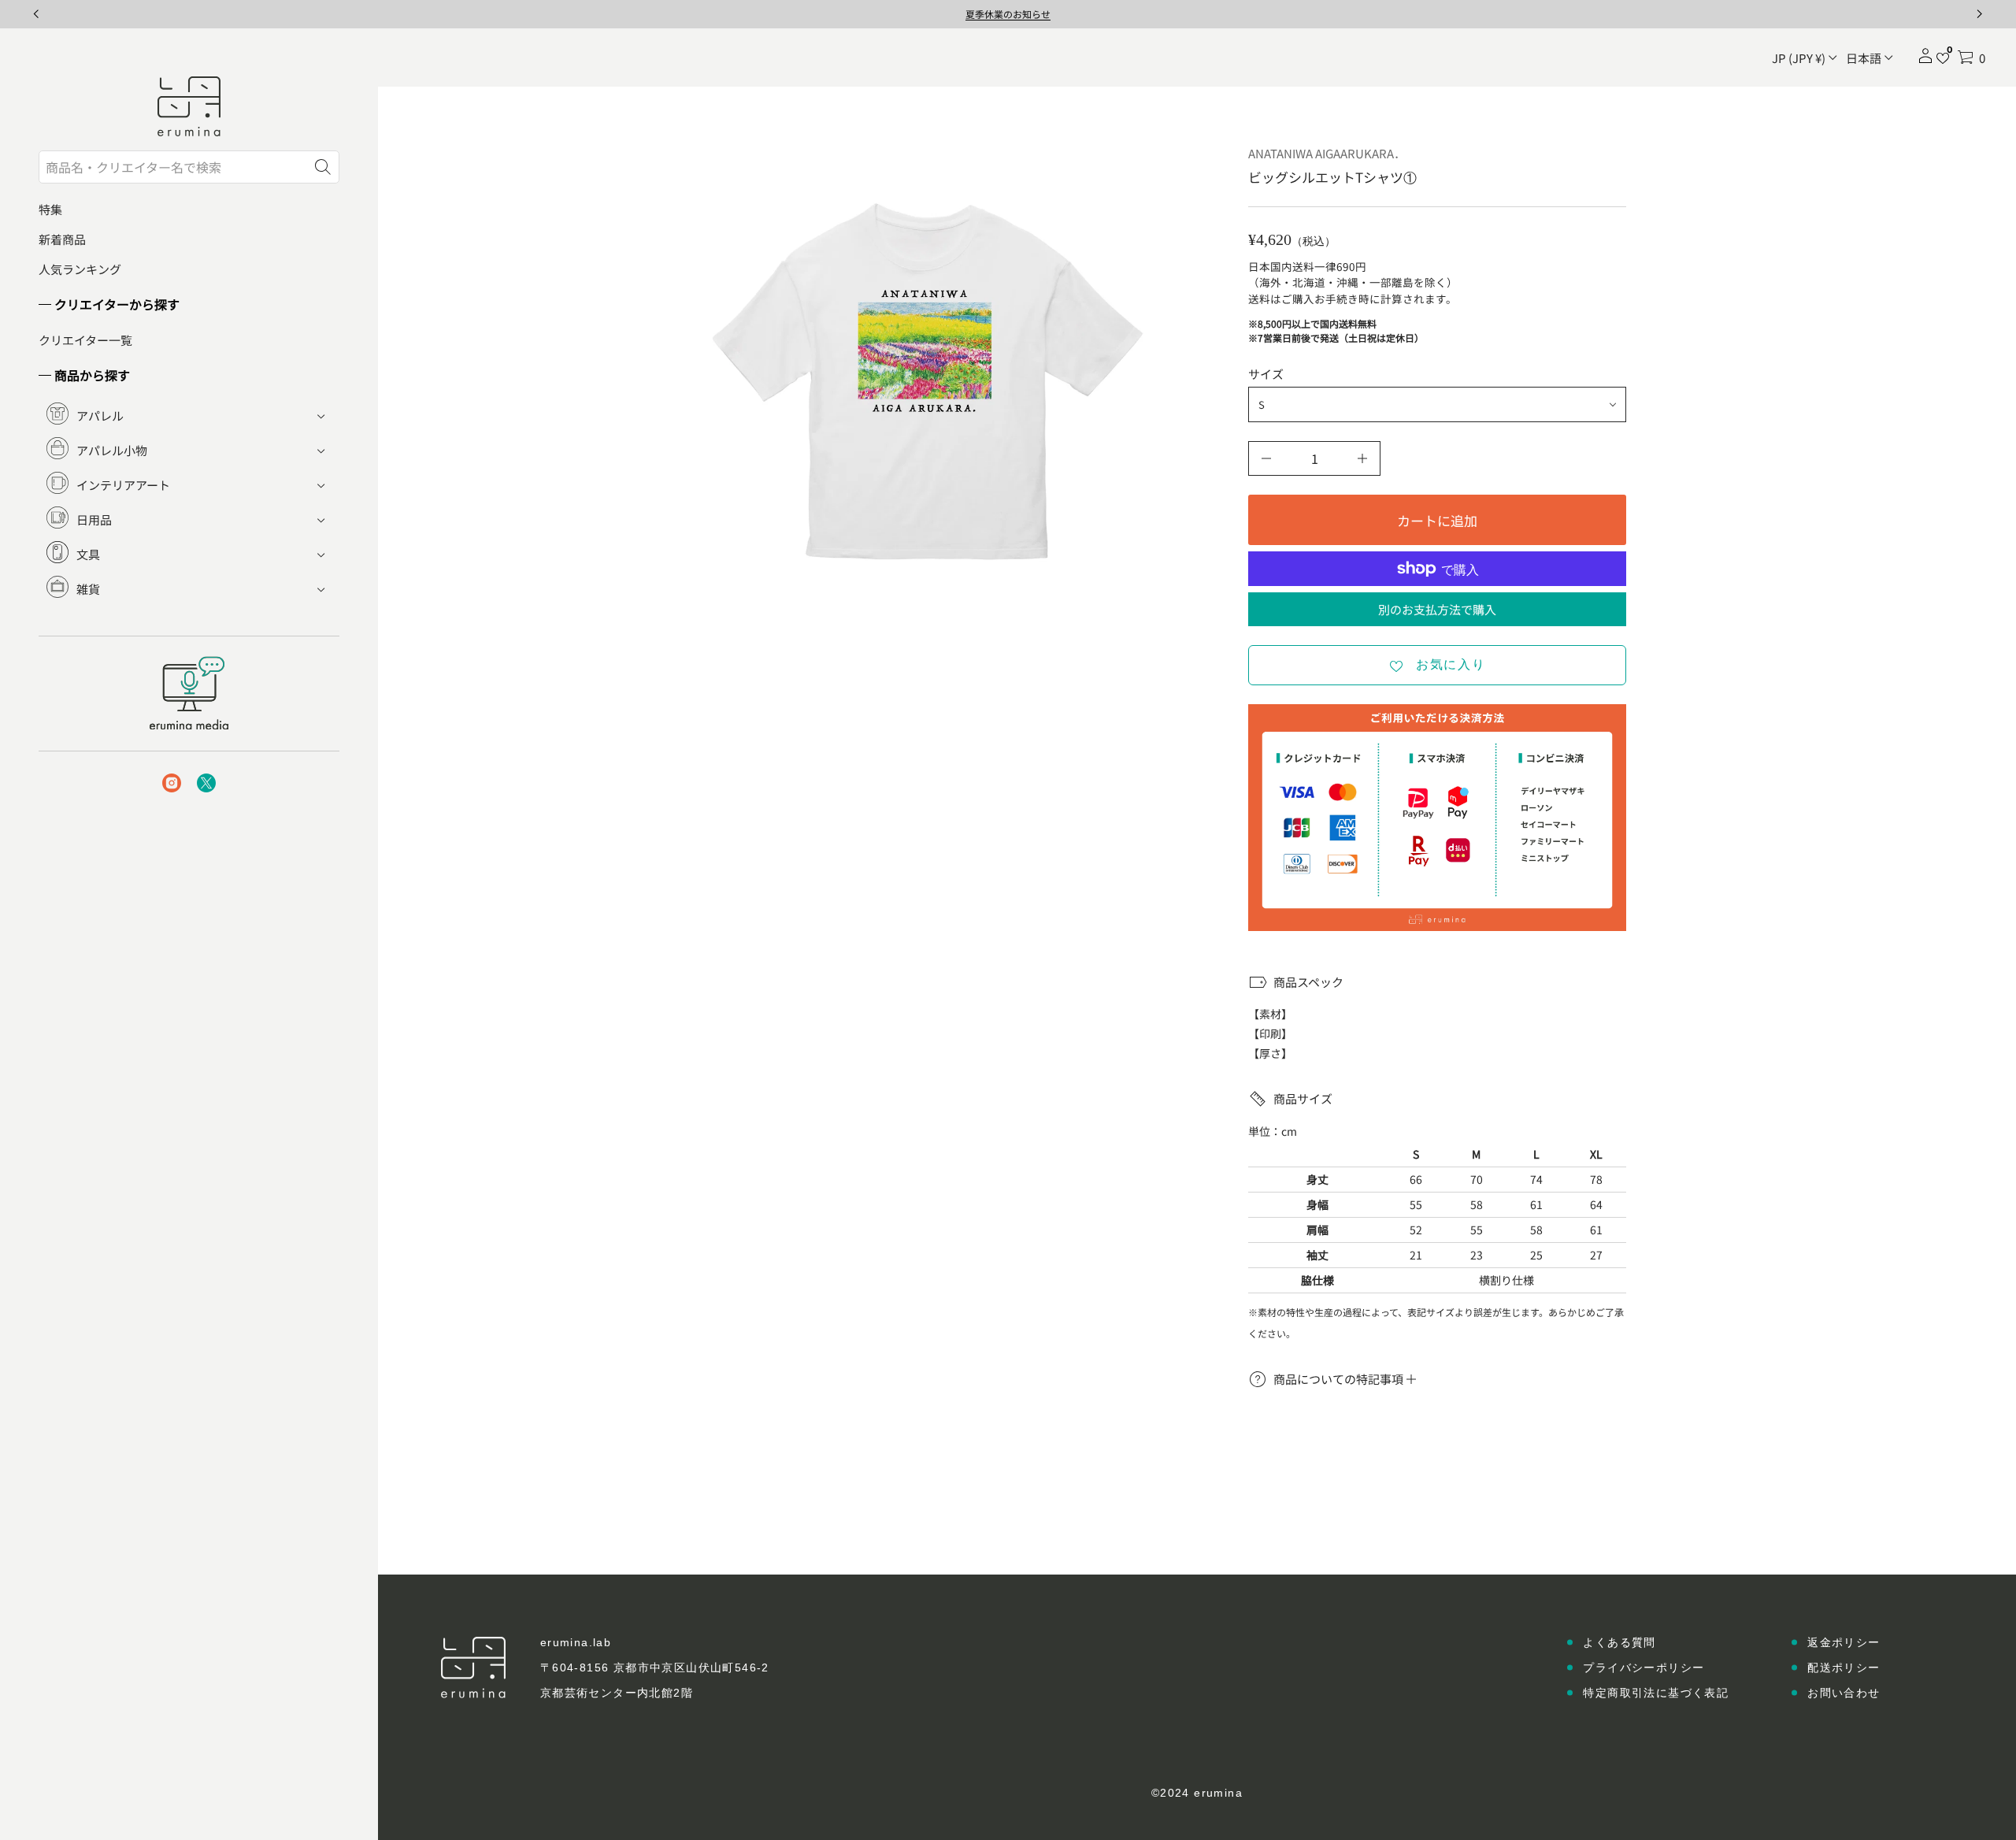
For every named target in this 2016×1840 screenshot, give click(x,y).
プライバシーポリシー (1644, 1667)
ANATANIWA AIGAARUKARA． (1327, 153)
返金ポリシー (1844, 1642)
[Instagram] (172, 783)
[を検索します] (323, 167)
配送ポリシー (1844, 1667)
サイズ (1266, 374)
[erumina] (189, 106)
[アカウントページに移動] (1925, 61)
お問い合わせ (1844, 1693)
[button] (1971, 57)
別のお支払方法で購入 (1437, 609)
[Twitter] (206, 783)
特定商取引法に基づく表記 (1656, 1693)
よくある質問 (1619, 1642)
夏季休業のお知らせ (1008, 14)
